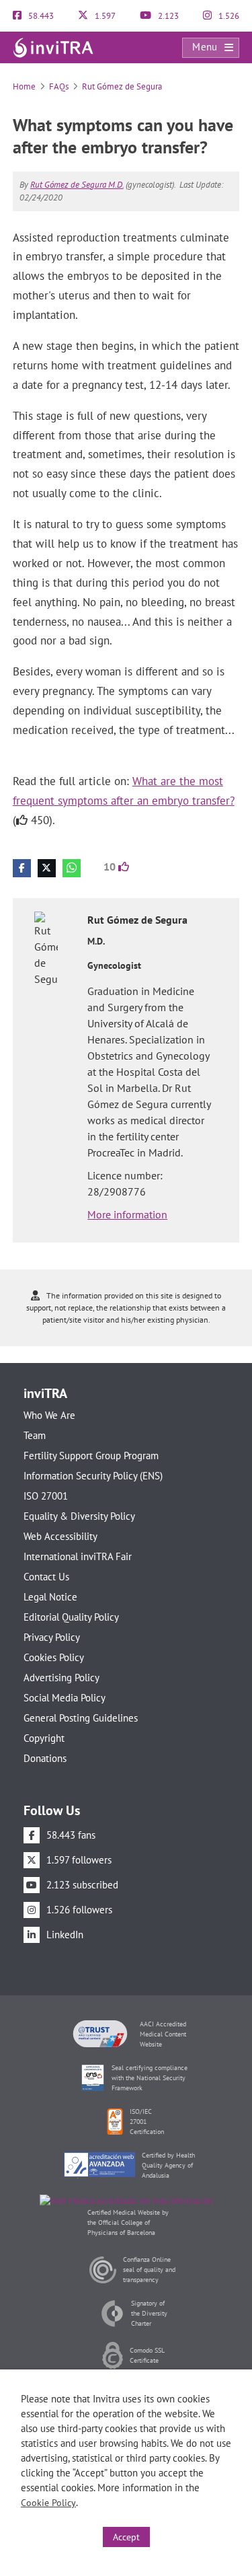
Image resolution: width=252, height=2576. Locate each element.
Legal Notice (50, 1597)
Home (24, 86)
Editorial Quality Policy (71, 1617)
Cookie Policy (48, 2503)
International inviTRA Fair (78, 1556)
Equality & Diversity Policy (79, 1516)
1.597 (104, 16)
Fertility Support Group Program (91, 1456)
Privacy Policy (52, 1637)
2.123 (167, 16)
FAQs (59, 86)
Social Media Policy (65, 1698)
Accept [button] (126, 2537)
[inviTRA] (53, 47)
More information (127, 1214)
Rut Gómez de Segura (122, 86)
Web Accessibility (60, 1536)
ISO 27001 (46, 1496)
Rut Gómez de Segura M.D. (77, 185)
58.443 (40, 16)
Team (35, 1435)
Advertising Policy (61, 1678)
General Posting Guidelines (81, 1718)
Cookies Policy (54, 1657)
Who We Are (49, 1415)
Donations (45, 1758)
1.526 (228, 16)
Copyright (44, 1738)
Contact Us (46, 1577)
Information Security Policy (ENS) (93, 1476)
